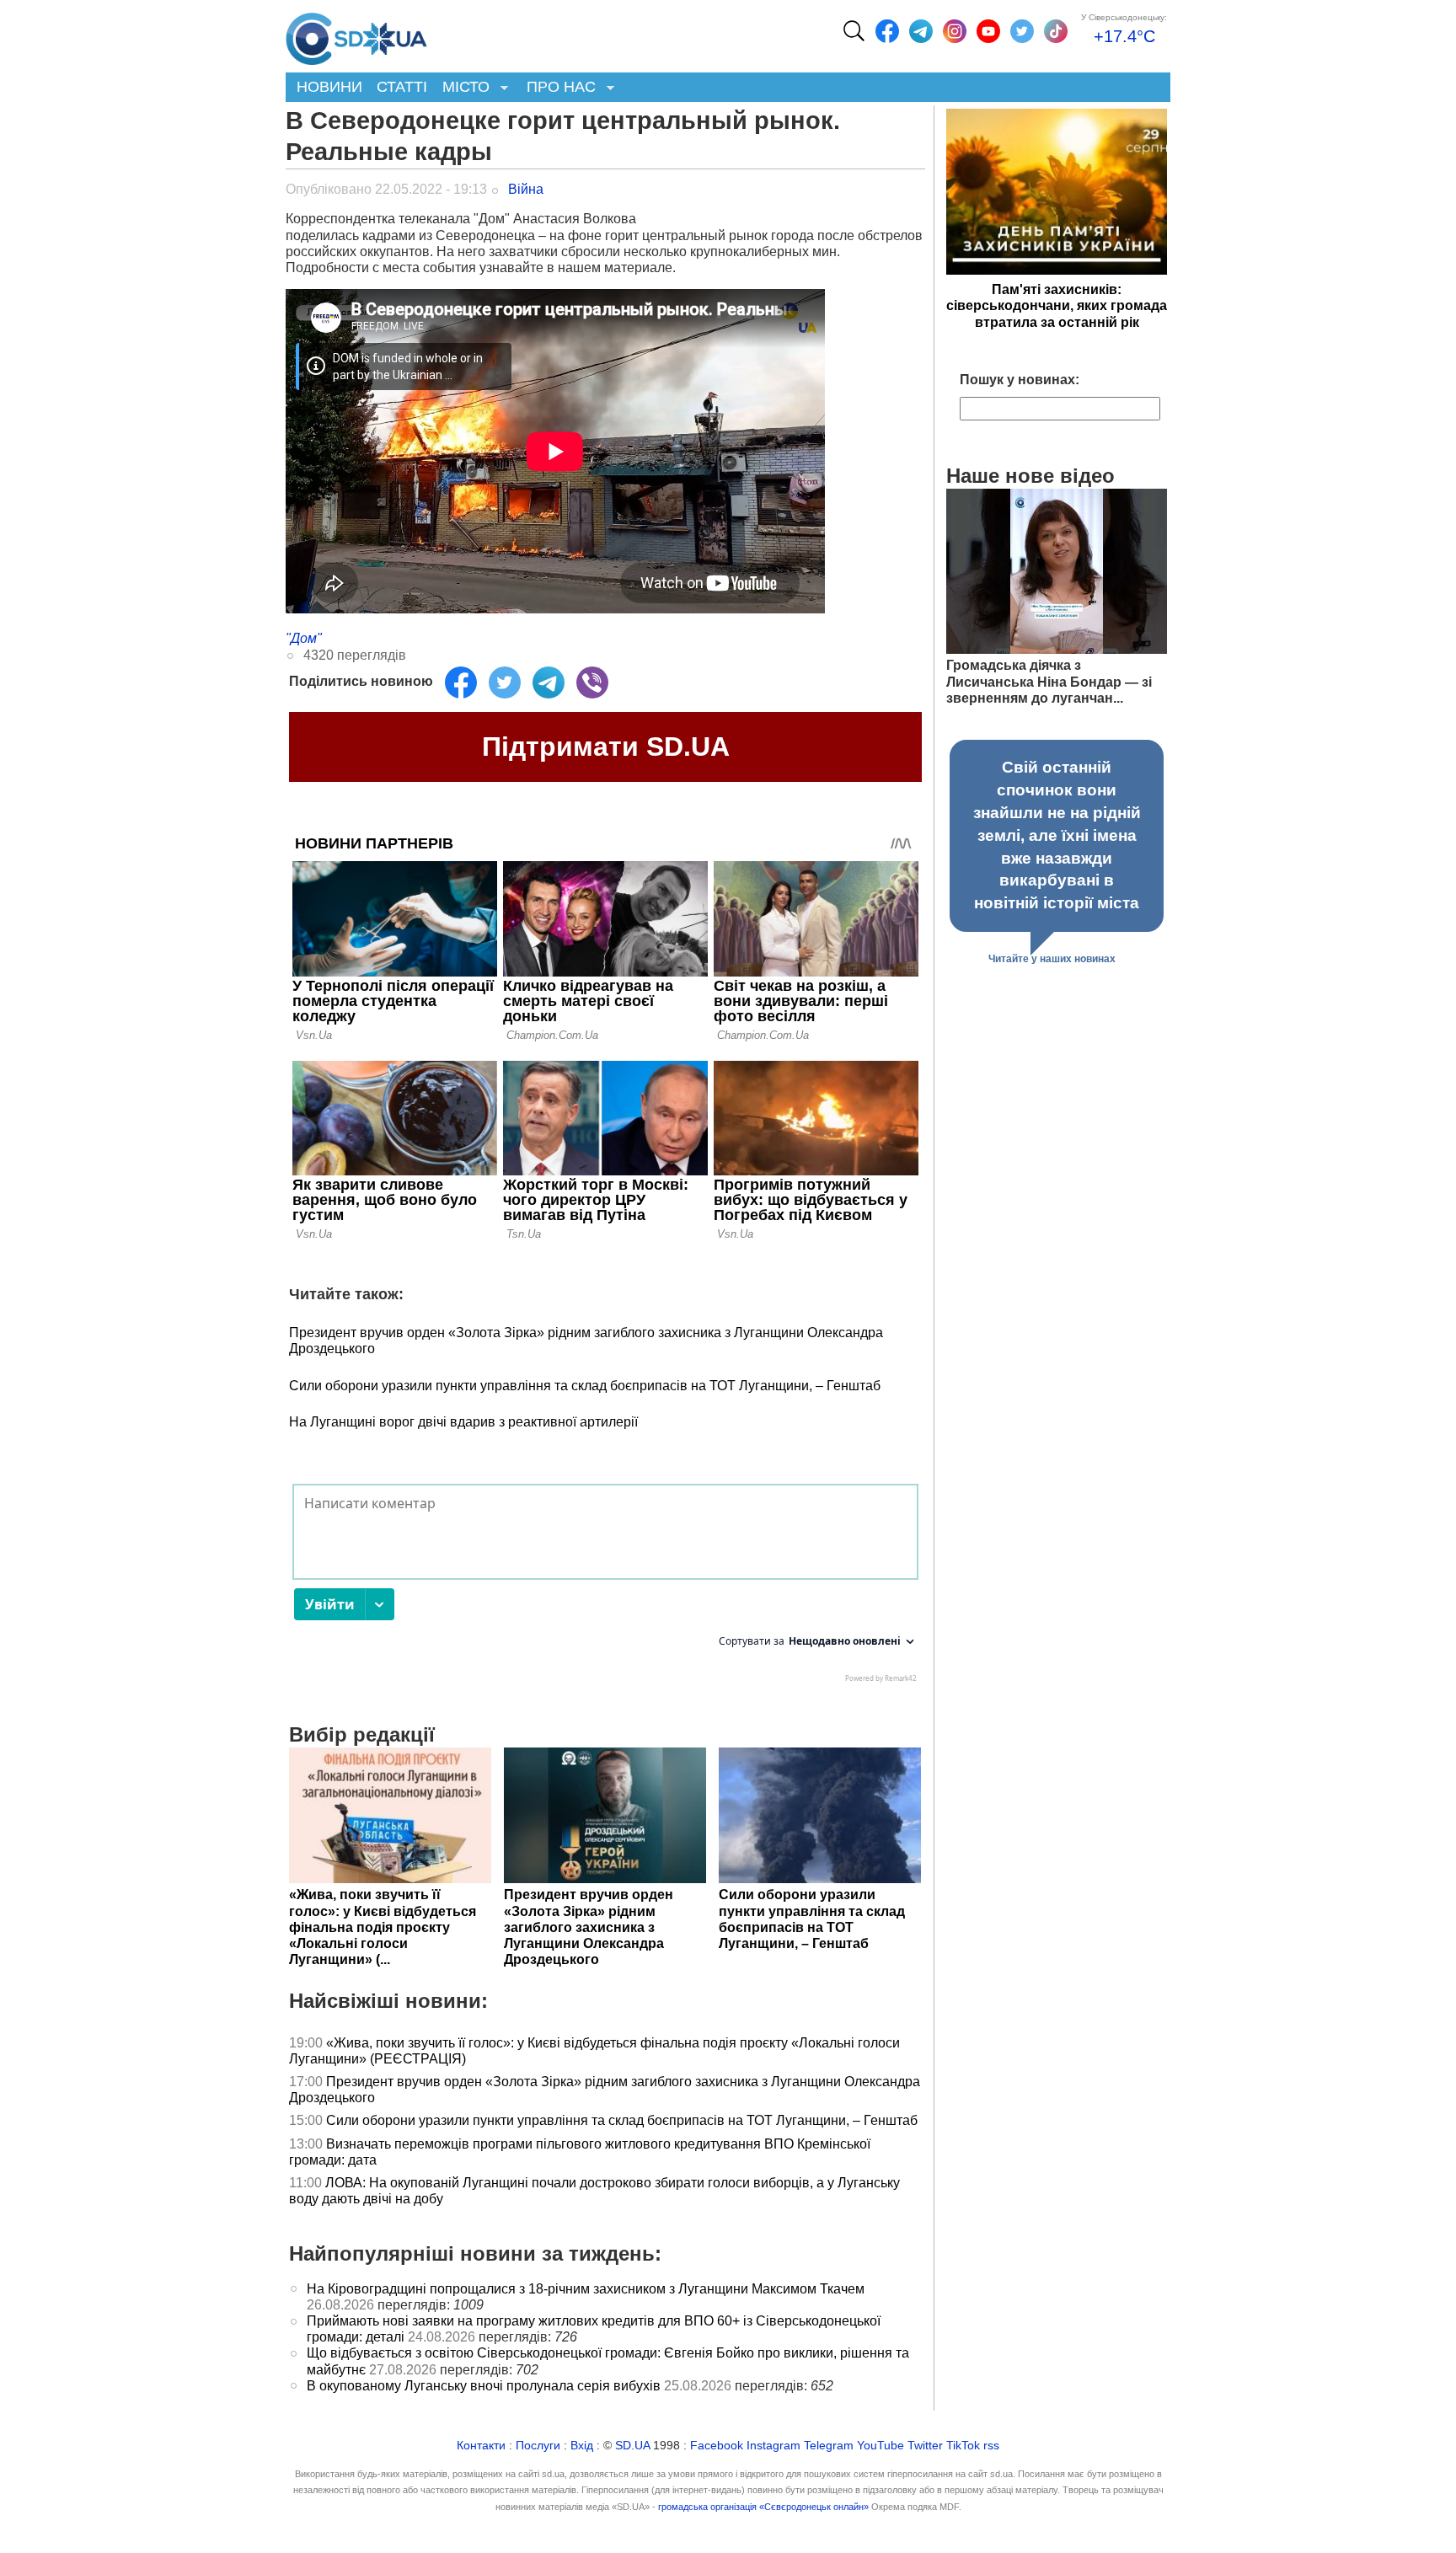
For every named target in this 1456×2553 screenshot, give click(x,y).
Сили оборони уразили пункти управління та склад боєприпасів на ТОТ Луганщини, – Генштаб (585, 1386)
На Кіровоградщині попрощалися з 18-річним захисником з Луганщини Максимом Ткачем (586, 2289)
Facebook (717, 2446)
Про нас (557, 88)
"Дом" (304, 638)
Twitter (925, 2446)
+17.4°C (1124, 36)
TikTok (963, 2446)
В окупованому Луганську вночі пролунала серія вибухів (484, 2386)
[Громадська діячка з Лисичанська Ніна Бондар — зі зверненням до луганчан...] (1057, 649)
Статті (402, 87)
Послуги (538, 2446)
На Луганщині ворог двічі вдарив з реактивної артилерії (463, 1422)
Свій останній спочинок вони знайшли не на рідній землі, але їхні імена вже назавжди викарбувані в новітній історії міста (1057, 835)
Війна (526, 189)
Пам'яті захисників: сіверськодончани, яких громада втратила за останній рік (1057, 305)
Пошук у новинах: (1020, 380)
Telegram (829, 2446)
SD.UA (632, 2446)
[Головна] (356, 35)
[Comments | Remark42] (605, 1587)
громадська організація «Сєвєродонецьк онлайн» (763, 2507)
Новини (329, 87)
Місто (462, 88)
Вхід (582, 2446)
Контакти (481, 2446)
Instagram (773, 2446)
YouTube (881, 2446)
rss (991, 2446)
